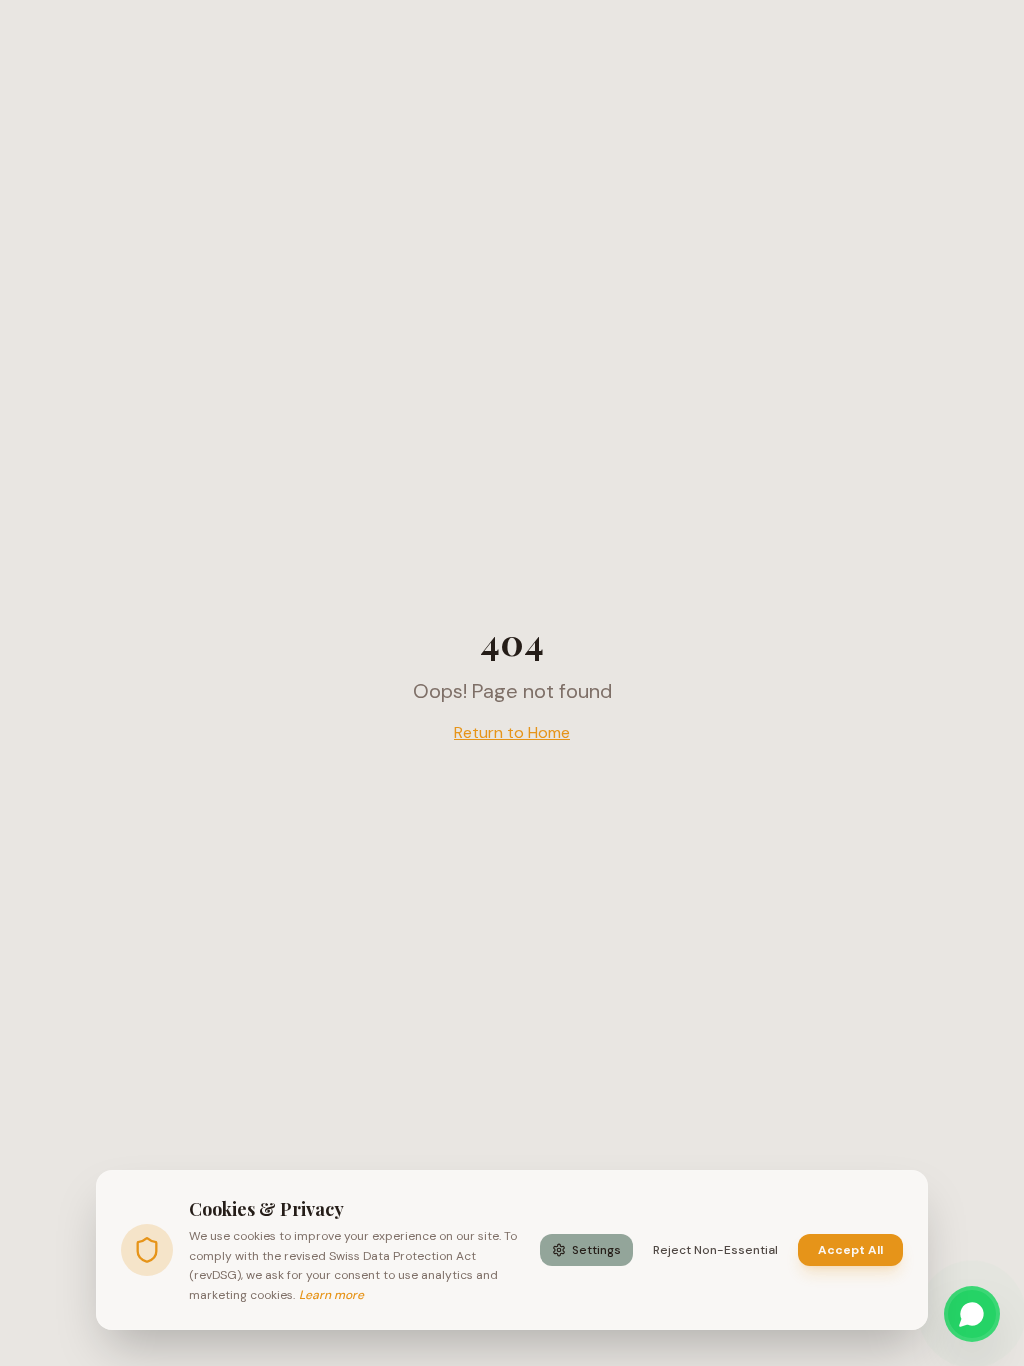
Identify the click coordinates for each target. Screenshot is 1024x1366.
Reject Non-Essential (715, 1250)
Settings (596, 1250)
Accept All (850, 1250)
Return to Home (512, 732)
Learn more (331, 1295)
